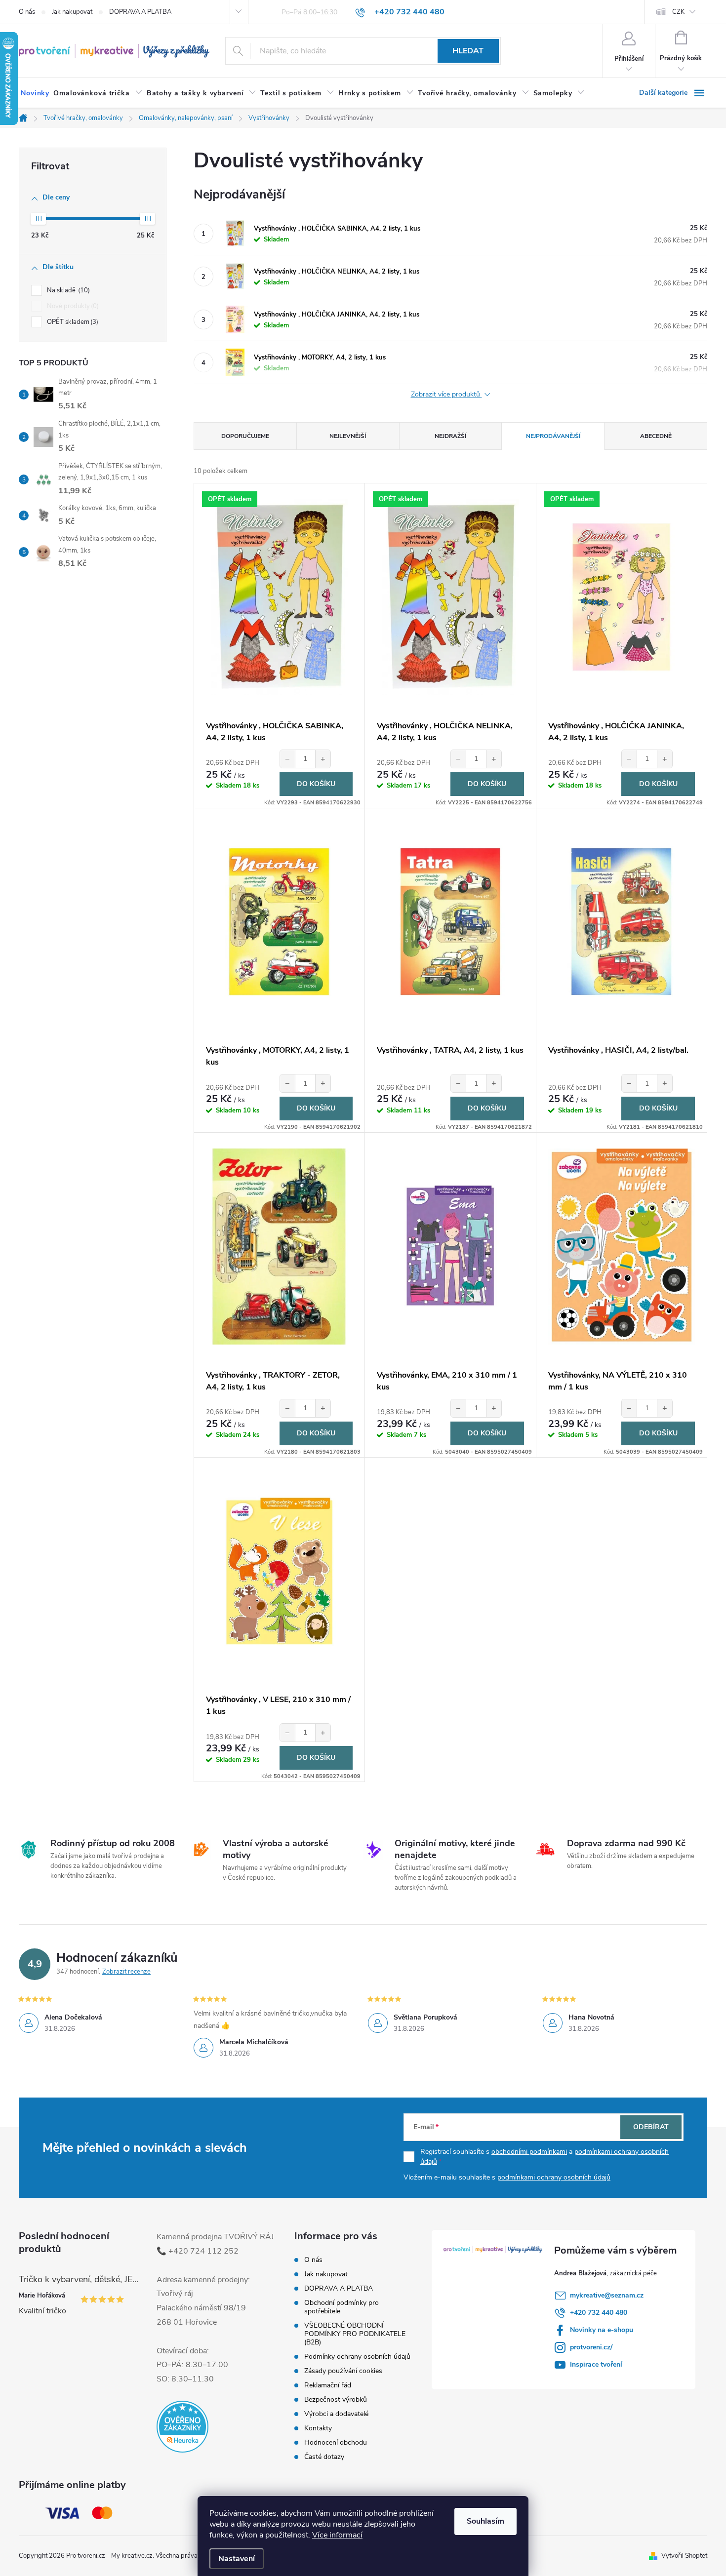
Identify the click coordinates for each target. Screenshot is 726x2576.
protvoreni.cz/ (591, 2347)
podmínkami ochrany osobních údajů (554, 2177)
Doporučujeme (245, 436)
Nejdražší (450, 436)
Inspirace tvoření (596, 2364)
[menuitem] (35, 93)
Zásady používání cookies (343, 2371)
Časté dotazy (324, 2457)
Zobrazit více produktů (446, 395)
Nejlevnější (348, 436)
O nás (27, 12)
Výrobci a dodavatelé (336, 2414)
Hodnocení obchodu (336, 2442)
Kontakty (318, 2428)
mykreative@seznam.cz (607, 2295)
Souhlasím (485, 2521)
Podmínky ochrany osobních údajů (357, 2357)
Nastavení (237, 2559)
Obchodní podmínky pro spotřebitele (342, 2307)
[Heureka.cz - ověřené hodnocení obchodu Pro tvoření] (182, 2427)
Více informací (337, 2535)
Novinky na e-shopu (602, 2330)
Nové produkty (72, 306)
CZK (678, 12)
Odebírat (651, 2127)
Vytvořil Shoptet (684, 2556)
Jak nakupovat (72, 12)
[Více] (673, 93)
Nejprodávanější (553, 436)
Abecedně (656, 436)
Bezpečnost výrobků (336, 2399)
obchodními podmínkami (529, 2152)
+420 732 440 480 (599, 2313)
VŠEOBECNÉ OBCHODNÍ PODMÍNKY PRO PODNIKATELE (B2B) (355, 2334)
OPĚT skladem (72, 322)
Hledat (468, 51)
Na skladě (67, 290)
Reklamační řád (328, 2385)
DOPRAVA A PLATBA (140, 12)
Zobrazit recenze (126, 1972)
